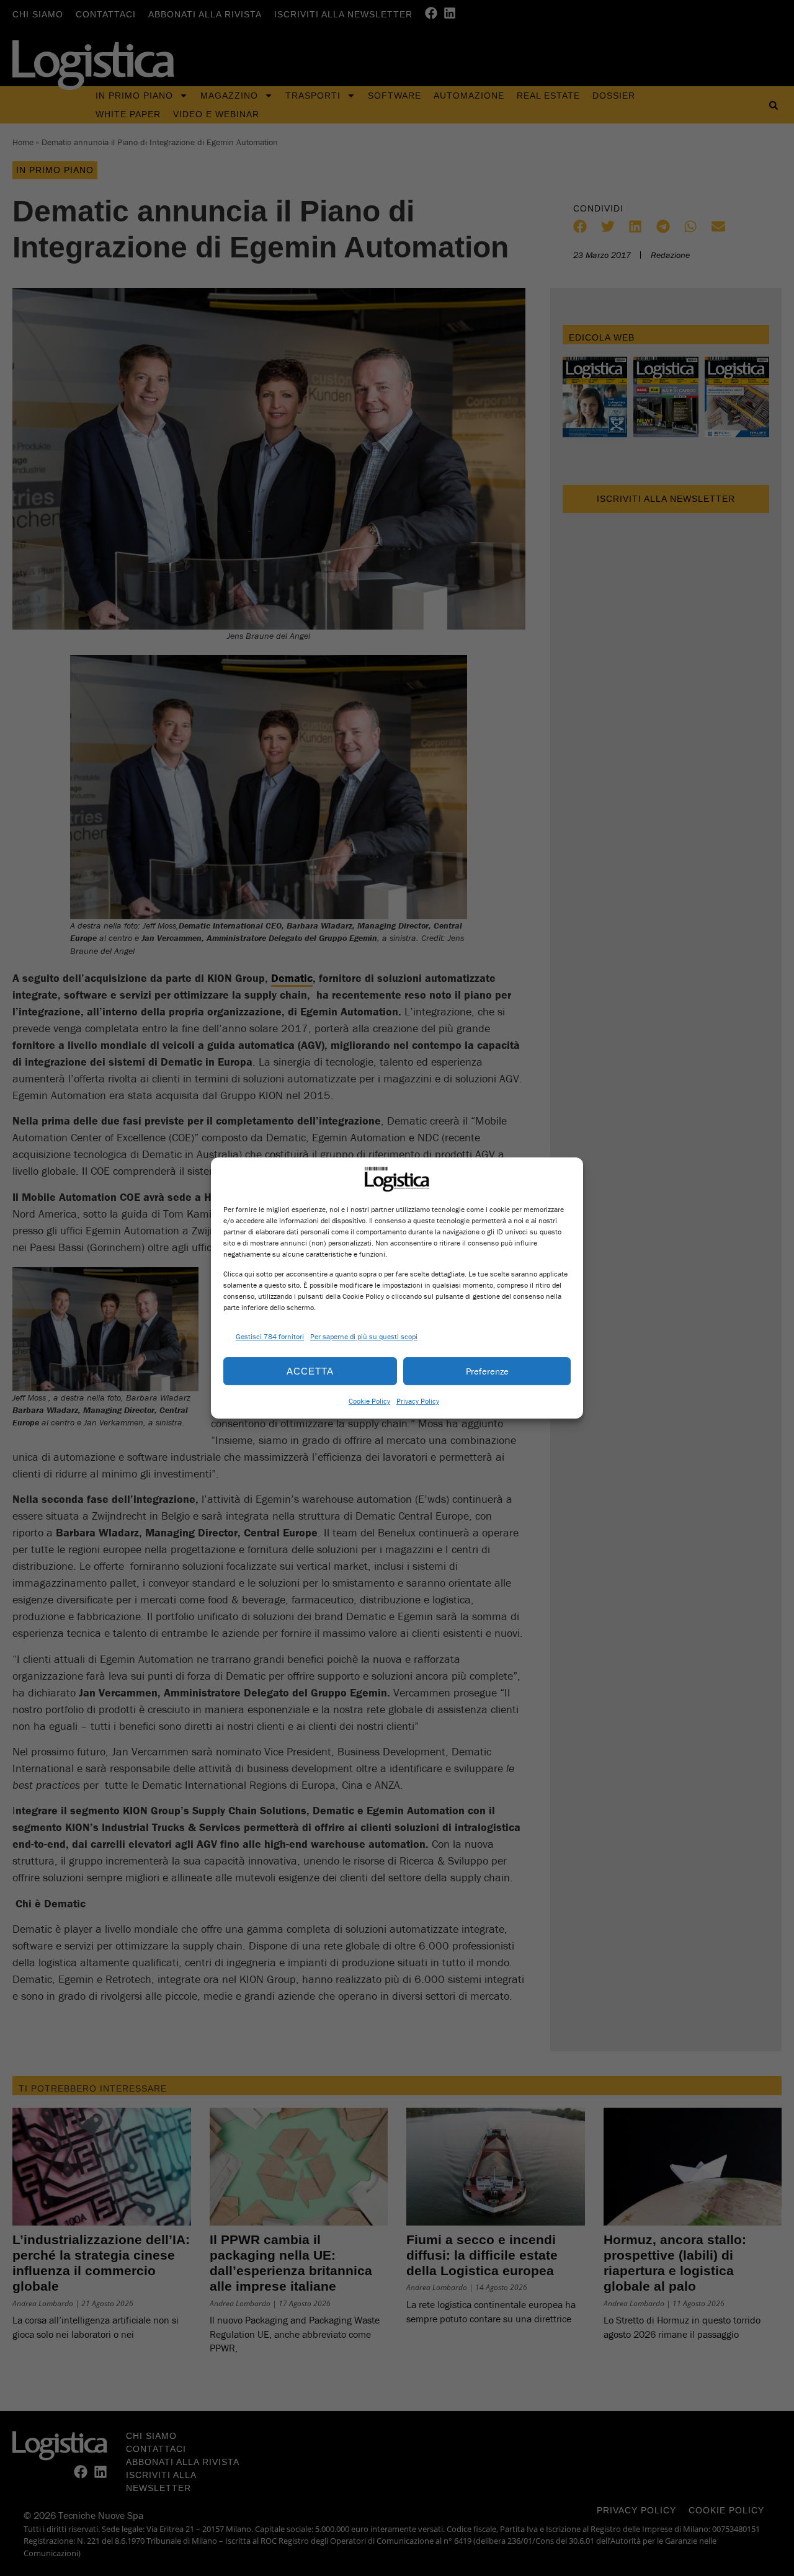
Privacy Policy (418, 1401)
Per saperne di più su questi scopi (364, 1336)
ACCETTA (310, 1371)
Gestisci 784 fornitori (270, 1336)
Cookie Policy (369, 1401)
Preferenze (487, 1371)
